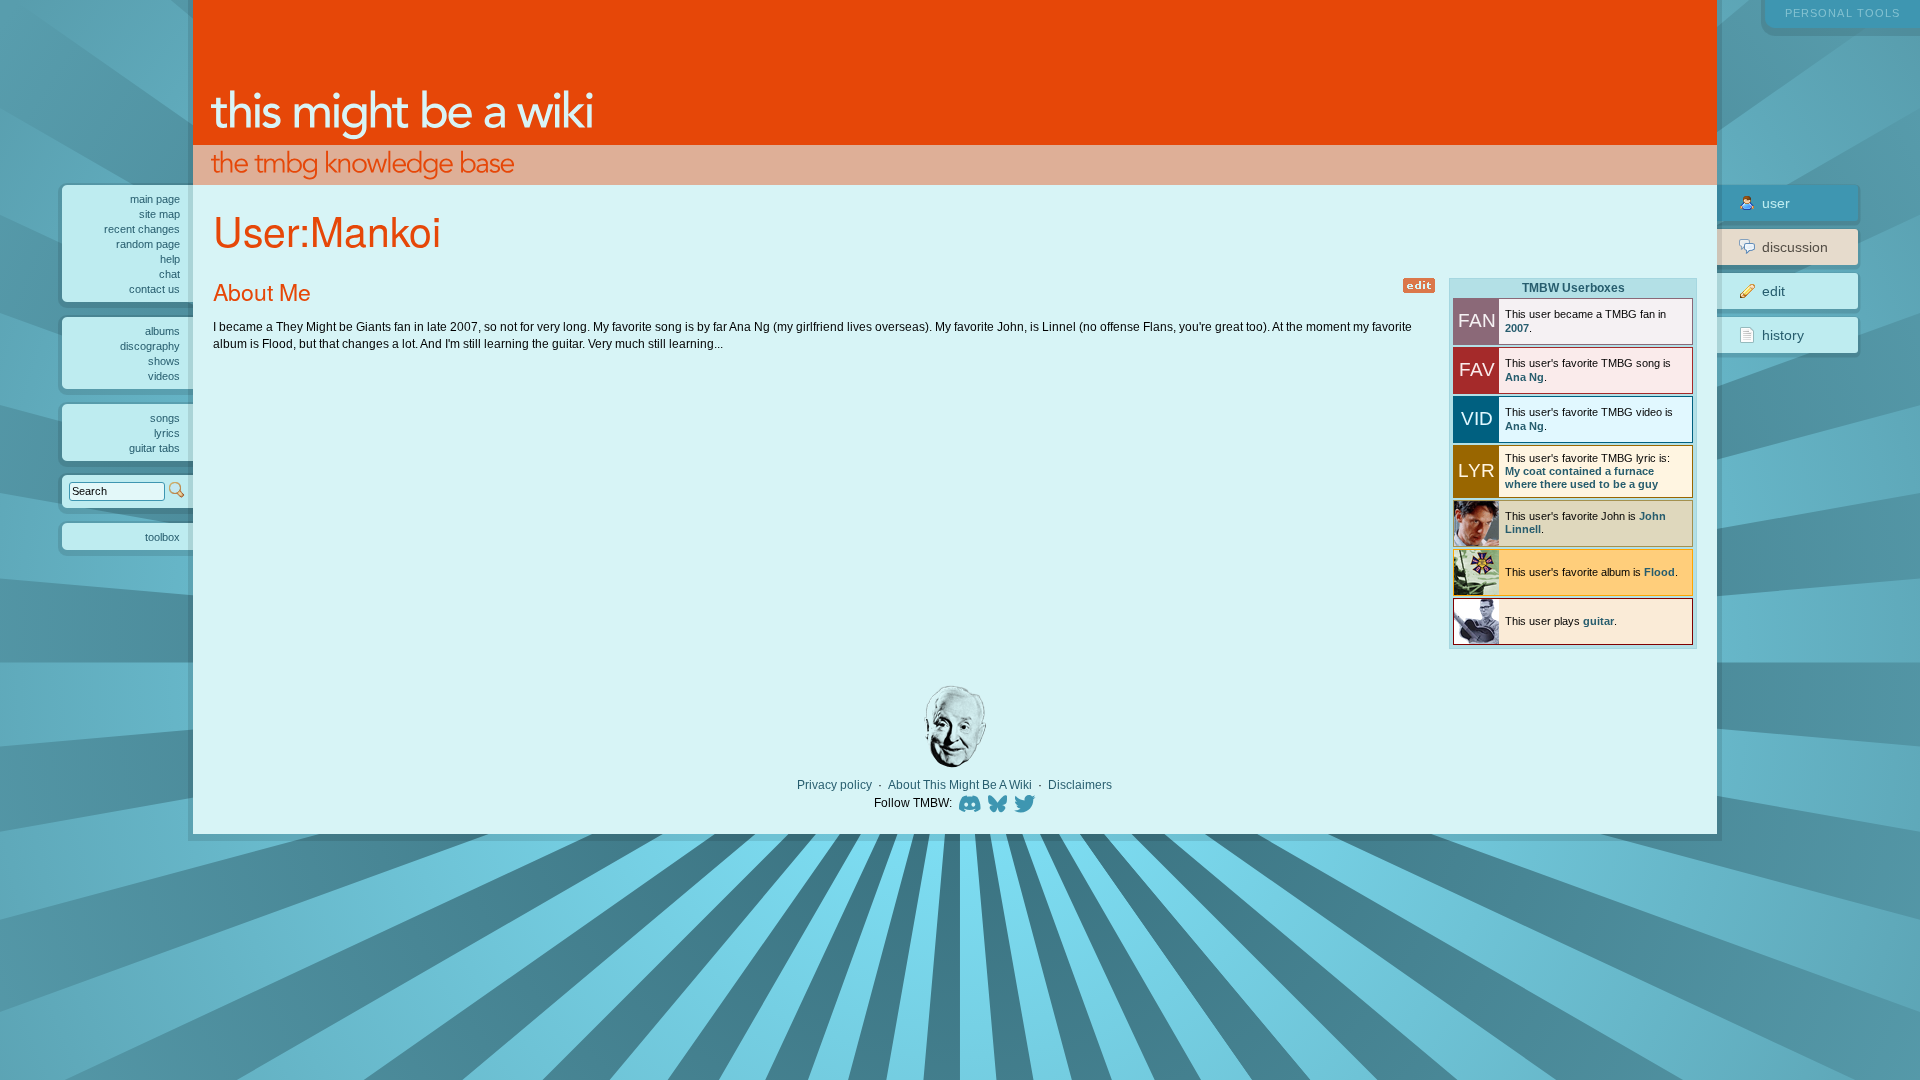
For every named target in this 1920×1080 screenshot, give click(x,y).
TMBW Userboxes (1573, 287)
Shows (164, 361)
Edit (1773, 291)
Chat (169, 274)
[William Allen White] (955, 726)
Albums (162, 331)
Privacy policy (834, 785)
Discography (150, 346)
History (1783, 335)
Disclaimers (1080, 785)
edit (1419, 285)
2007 (1517, 328)
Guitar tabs (154, 448)
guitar (1598, 621)
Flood (1659, 572)
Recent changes (142, 229)
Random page (148, 244)
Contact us (154, 289)
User (1776, 203)
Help (170, 259)
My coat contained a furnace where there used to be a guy (1581, 477)
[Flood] (1476, 572)
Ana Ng (1524, 377)
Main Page (155, 199)
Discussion (1795, 247)
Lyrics (167, 433)
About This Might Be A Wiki (960, 785)
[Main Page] (955, 92)
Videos (164, 376)
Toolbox (162, 537)
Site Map (159, 214)
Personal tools (1842, 13)
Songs (165, 418)
